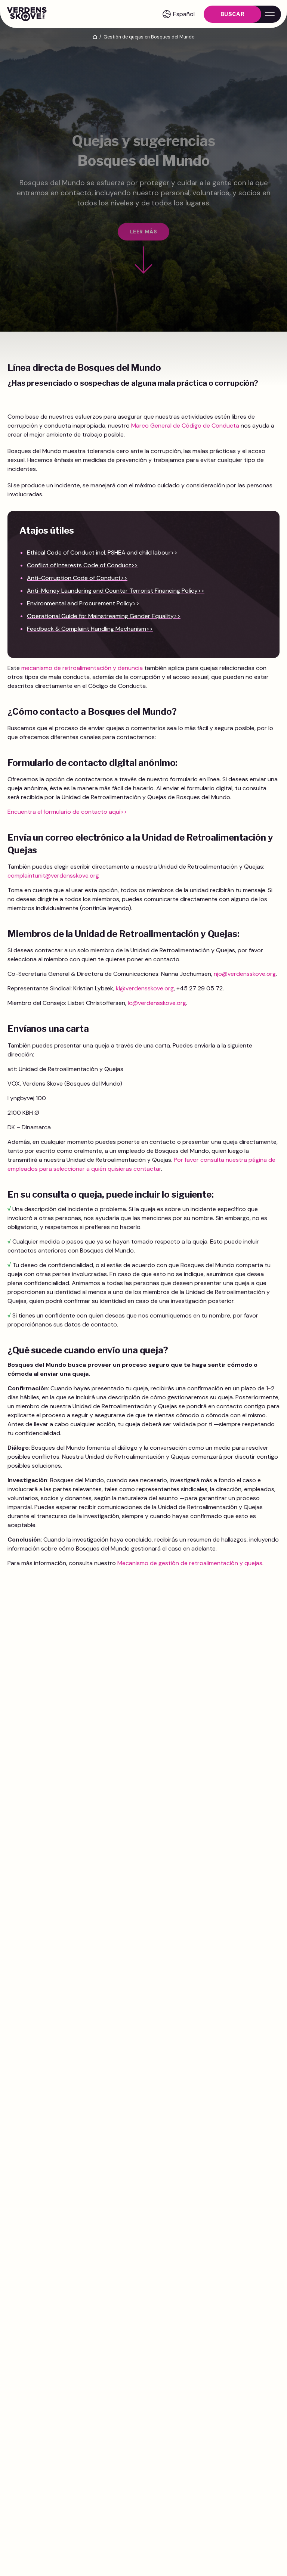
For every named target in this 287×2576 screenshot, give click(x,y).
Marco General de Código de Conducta (185, 426)
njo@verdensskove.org (245, 974)
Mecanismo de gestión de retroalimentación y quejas (190, 1563)
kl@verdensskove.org (145, 988)
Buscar (232, 14)
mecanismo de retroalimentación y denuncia (82, 668)
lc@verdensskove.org (157, 1003)
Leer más (143, 232)
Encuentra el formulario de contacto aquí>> (67, 812)
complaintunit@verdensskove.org (53, 876)
